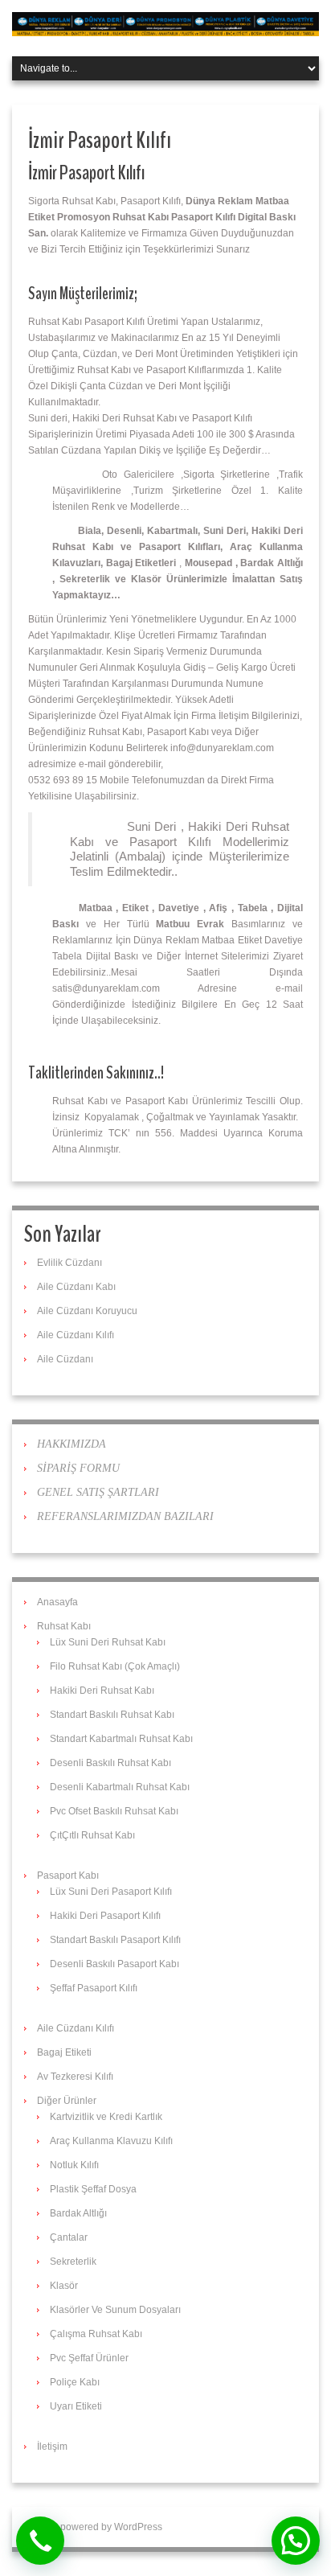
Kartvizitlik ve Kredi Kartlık (106, 2117)
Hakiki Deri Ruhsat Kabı (102, 1691)
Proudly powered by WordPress (93, 2527)
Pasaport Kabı (68, 1876)
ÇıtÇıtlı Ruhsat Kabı (92, 1835)
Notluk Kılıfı (74, 2165)
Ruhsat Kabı (64, 1626)
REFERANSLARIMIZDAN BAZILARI (125, 1516)
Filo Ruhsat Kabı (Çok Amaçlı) (115, 1666)
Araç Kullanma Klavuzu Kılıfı (111, 2141)
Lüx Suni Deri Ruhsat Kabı (108, 1642)
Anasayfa (57, 1602)
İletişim (52, 2447)
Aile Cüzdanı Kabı (76, 1287)
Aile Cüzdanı (65, 1359)
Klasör (64, 2286)
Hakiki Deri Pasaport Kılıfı (105, 1916)
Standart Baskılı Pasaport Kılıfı (115, 1940)
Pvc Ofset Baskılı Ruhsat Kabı (114, 1811)
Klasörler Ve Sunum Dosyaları (115, 2310)
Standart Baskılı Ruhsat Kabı (112, 1715)
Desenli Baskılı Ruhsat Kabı (110, 1763)
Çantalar (69, 2237)
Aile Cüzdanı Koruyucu (87, 1311)
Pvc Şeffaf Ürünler (89, 2358)
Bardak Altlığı (78, 2213)
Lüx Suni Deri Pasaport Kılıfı (111, 1892)
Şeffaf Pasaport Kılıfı (94, 1988)
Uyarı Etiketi (76, 2406)
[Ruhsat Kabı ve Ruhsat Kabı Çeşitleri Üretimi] (165, 23)
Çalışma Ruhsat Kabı (96, 2334)
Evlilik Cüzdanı (69, 1263)
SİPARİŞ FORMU (78, 1468)
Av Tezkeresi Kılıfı (75, 2077)
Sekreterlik (73, 2262)
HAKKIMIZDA (72, 1444)
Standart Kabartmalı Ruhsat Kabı (121, 1739)
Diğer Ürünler (67, 2101)
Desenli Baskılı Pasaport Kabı (114, 1964)
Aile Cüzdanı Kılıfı (76, 1335)
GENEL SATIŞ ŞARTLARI (98, 1492)
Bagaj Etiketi (64, 2052)
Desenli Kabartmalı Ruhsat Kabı (120, 1787)
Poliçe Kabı (75, 2382)
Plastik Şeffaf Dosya (93, 2189)
